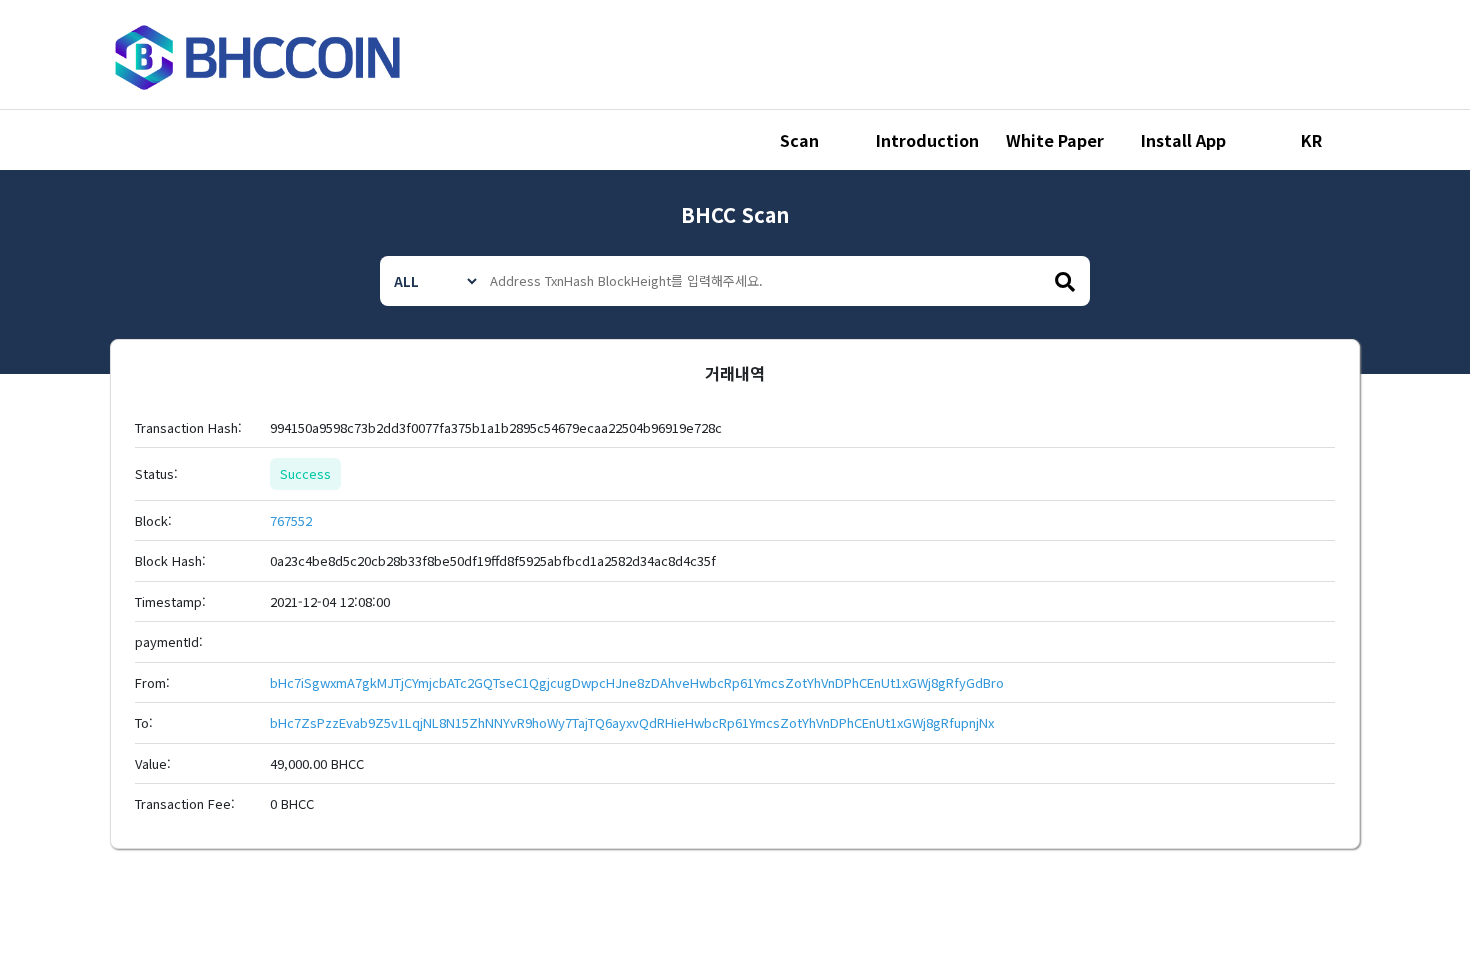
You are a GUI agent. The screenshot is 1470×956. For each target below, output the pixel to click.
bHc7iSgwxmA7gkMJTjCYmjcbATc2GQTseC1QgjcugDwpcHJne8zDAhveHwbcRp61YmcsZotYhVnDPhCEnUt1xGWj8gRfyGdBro (637, 682)
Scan (799, 140)
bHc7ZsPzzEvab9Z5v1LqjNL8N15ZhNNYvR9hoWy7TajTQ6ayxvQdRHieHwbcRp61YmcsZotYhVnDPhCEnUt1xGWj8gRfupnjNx (632, 722)
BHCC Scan (735, 214)
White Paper (1055, 140)
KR (1311, 140)
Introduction (927, 140)
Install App (1183, 140)
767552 (291, 520)
